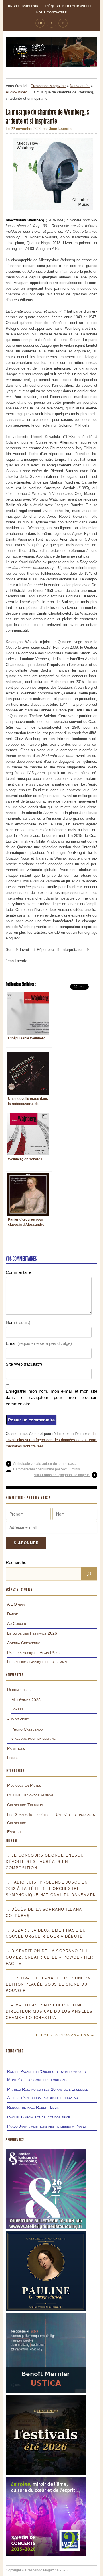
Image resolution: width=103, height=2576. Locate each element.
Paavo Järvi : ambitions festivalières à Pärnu (46, 2126)
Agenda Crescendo (24, 1643)
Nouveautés (80, 86)
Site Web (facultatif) (24, 1364)
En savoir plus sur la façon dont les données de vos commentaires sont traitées (51, 1440)
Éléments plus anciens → (65, 2035)
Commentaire (18, 1272)
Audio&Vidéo (16, 92)
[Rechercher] (89, 1574)
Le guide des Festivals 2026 (32, 1633)
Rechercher (17, 1562)
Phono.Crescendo (27, 1729)
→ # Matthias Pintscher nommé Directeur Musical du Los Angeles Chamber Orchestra (49, 2011)
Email (39, 1343)
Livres (13, 1757)
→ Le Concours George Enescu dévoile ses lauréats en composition (45, 1862)
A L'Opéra (16, 1604)
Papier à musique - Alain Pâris (33, 1653)
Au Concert (17, 1623)
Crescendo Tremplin (25, 1805)
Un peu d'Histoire (24, 6)
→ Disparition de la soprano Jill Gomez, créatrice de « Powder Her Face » (49, 1957)
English (14, 1832)
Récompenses (19, 1690)
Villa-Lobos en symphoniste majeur (62, 1475)
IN (63, 23)
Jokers (18, 1709)
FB (40, 23)
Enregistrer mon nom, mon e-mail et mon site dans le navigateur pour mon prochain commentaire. (51, 1397)
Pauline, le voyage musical (30, 1795)
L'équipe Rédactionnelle (69, 6)
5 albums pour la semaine (33, 1738)
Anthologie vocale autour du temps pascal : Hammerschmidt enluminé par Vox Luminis (47, 1467)
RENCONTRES (15, 2051)
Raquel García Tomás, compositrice (39, 2117)
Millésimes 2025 (26, 1700)
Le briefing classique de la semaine (38, 1662)
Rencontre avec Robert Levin (33, 2107)
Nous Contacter (52, 12)
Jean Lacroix (60, 129)
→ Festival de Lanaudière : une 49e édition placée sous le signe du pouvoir (50, 1984)
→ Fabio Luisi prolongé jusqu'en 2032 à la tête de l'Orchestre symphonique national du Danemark (51, 1889)
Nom (18, 1322)
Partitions (16, 1748)
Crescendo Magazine (48, 86)
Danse (13, 1614)
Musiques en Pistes (24, 1785)
